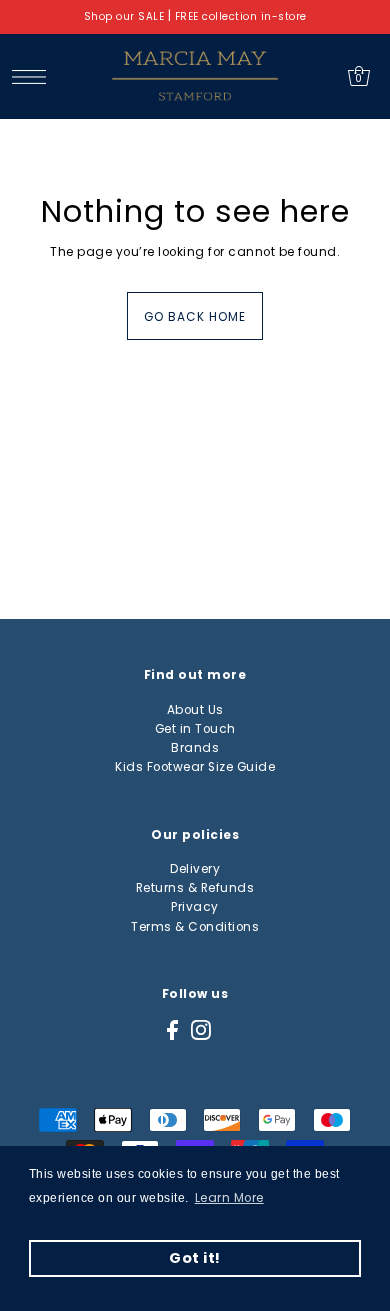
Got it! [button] (195, 1258)
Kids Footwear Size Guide (195, 767)
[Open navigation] (34, 76)
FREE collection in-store (241, 16)
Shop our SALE (124, 16)
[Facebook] (172, 1030)
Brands (195, 748)
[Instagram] (201, 1030)
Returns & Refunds (195, 888)
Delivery (195, 869)
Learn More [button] (229, 1198)
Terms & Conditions (195, 927)
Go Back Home (195, 317)
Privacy (195, 907)
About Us (195, 710)
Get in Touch (195, 729)
